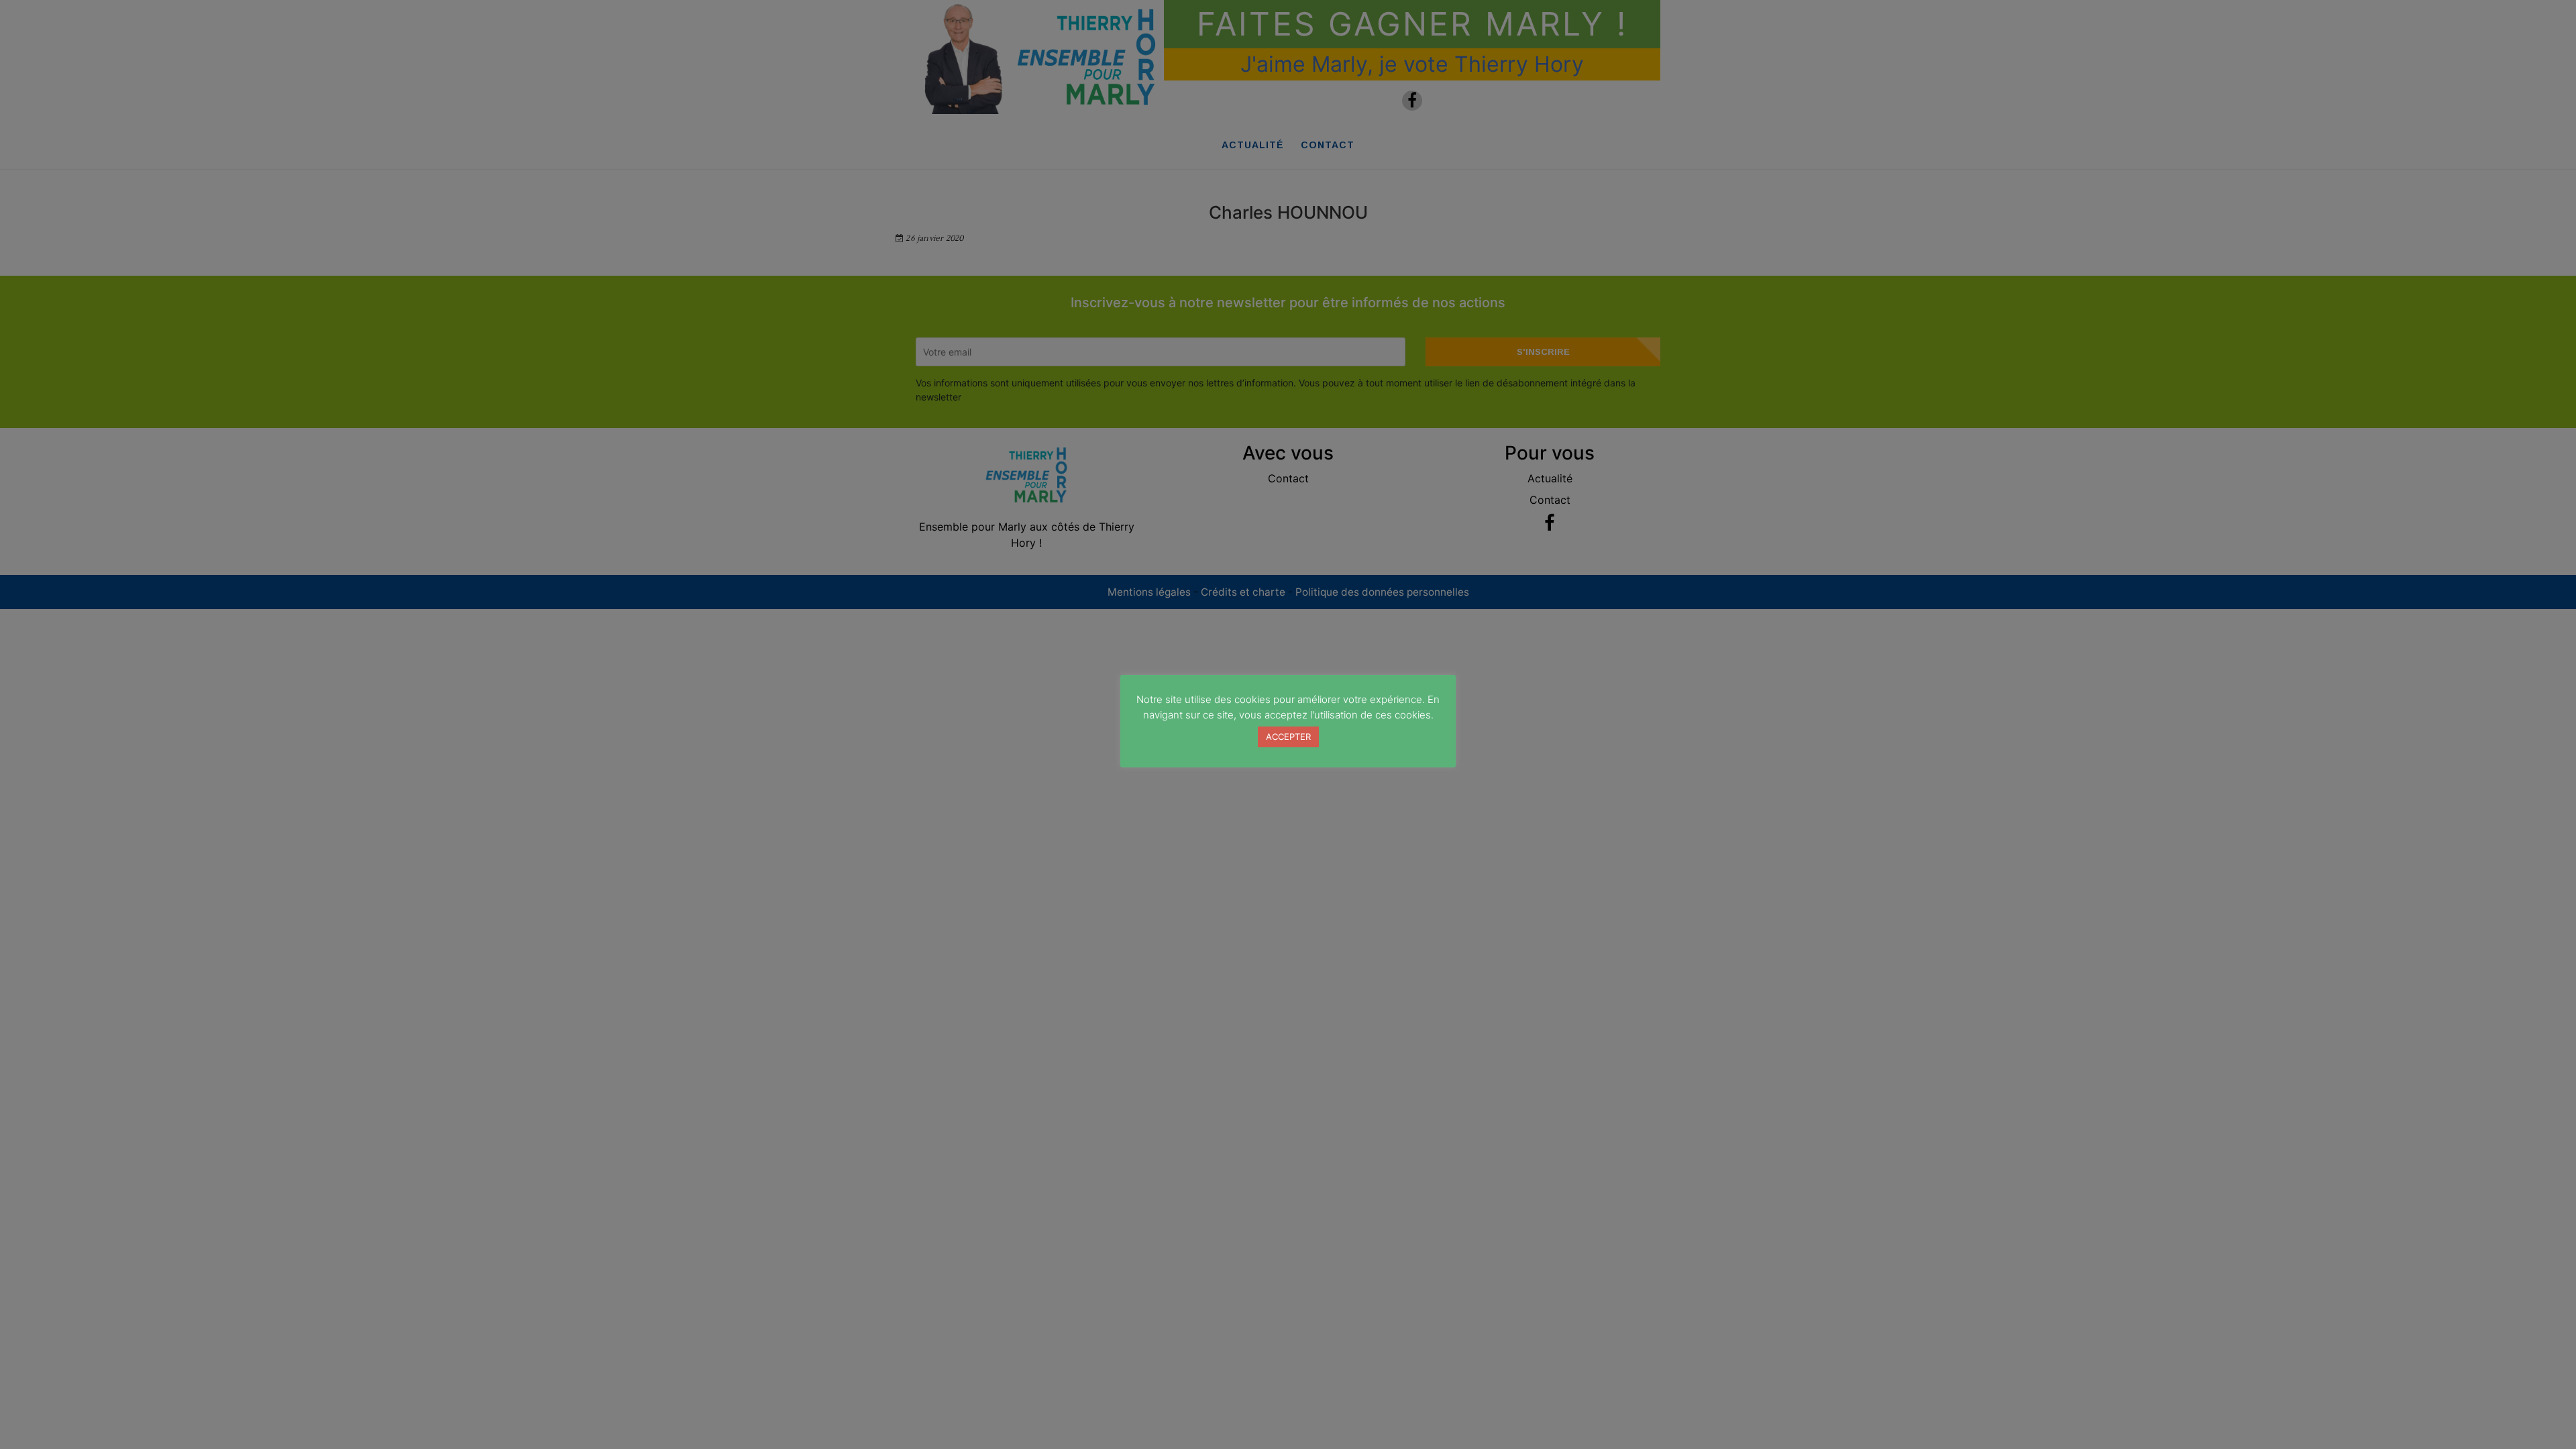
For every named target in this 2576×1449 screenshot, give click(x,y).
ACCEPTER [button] (1288, 737)
